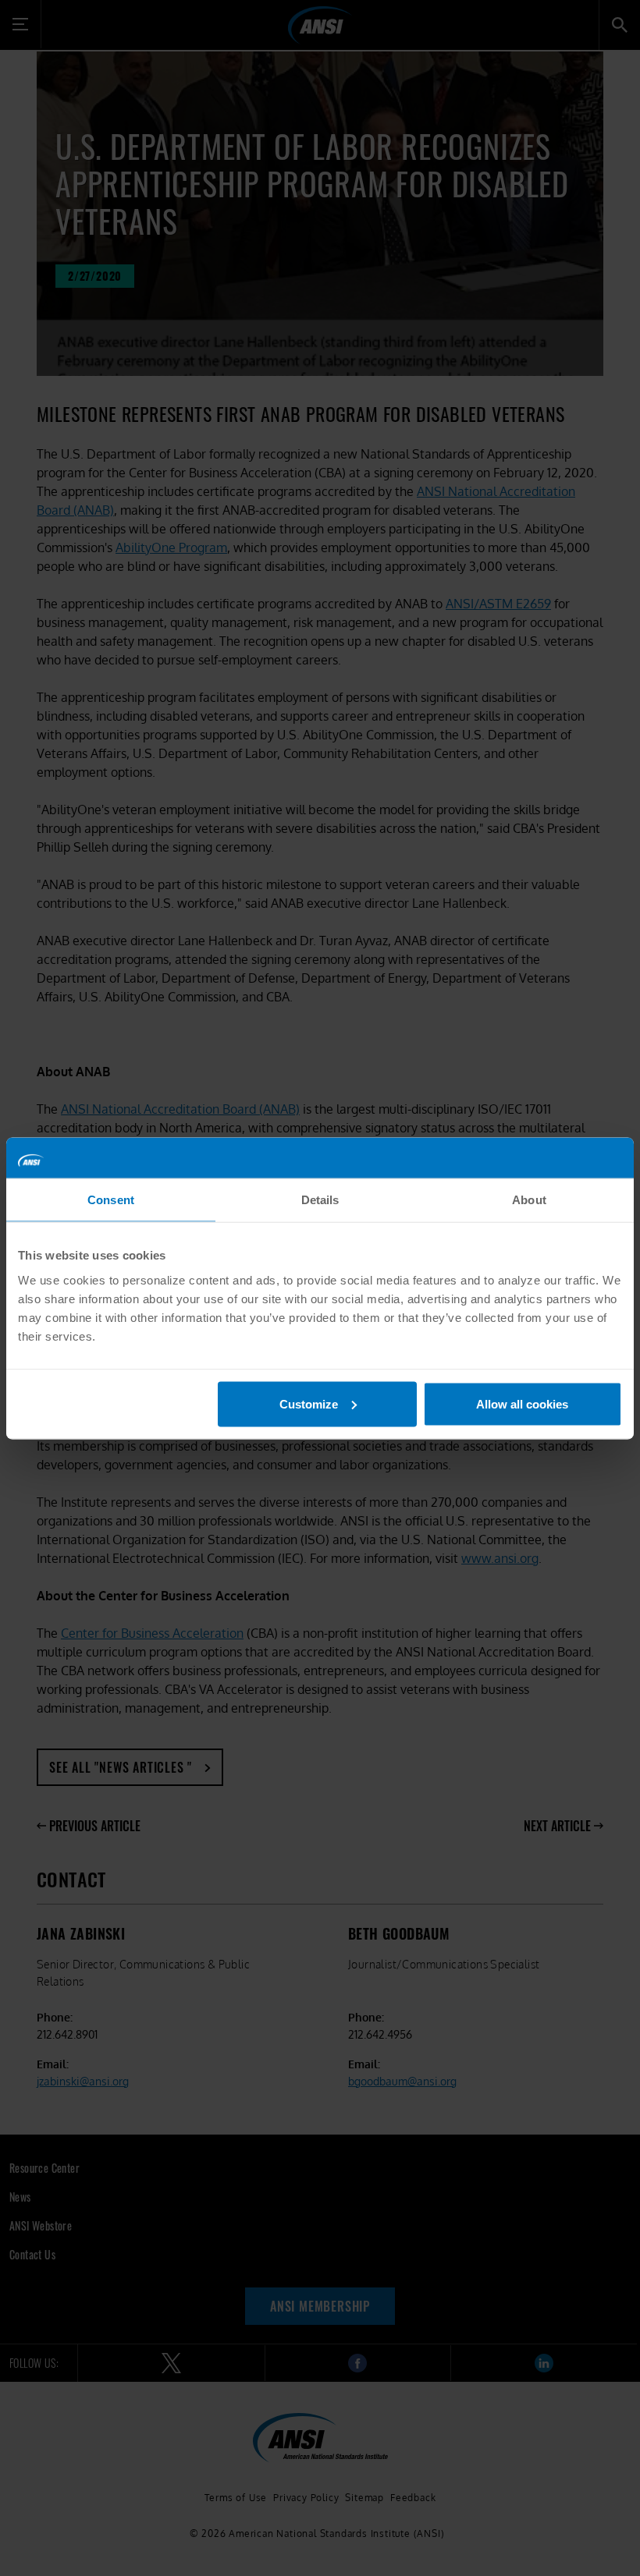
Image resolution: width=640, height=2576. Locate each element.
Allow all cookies (522, 1403)
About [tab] (529, 1200)
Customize (309, 1403)
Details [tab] (320, 1200)
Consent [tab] (111, 1200)
